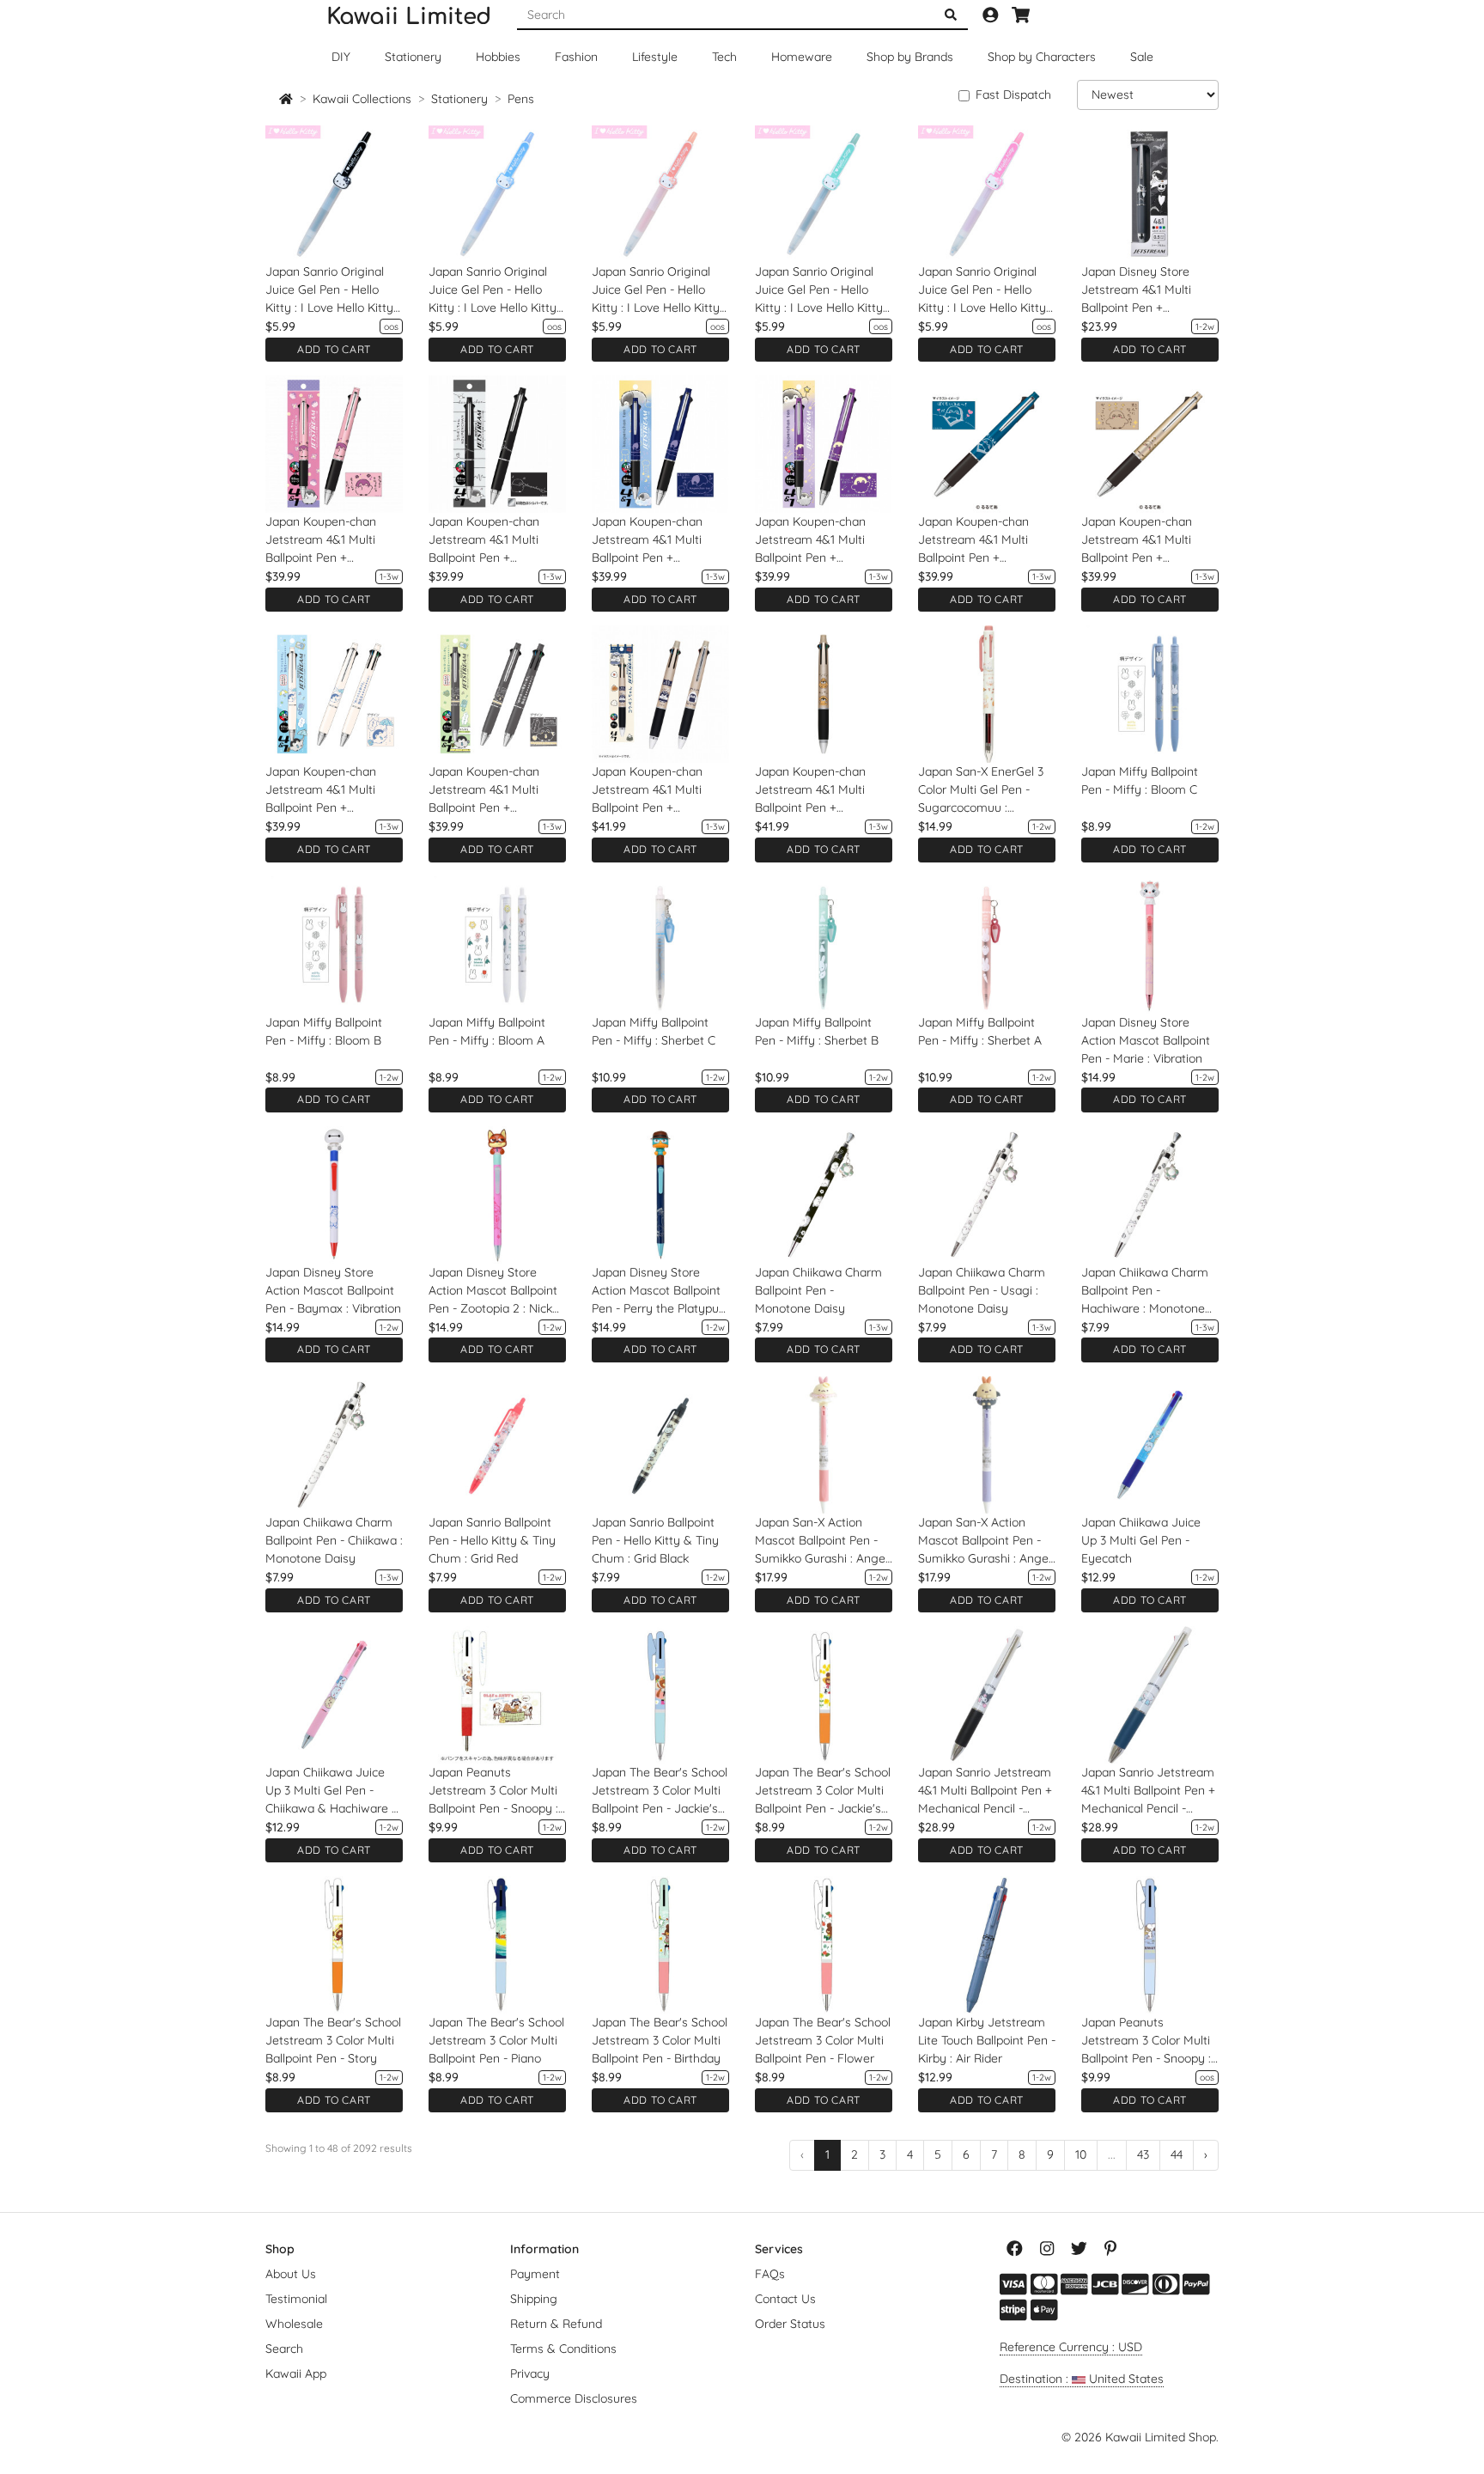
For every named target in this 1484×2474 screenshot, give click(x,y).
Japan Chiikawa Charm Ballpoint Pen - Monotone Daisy (818, 1290)
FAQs (770, 2274)
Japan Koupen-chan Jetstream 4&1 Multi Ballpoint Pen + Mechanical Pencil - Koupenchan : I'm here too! (980, 540)
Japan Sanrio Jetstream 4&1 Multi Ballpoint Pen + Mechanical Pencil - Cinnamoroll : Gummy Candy (1148, 1791)
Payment (535, 2274)
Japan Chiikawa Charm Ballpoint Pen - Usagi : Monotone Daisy (982, 1290)
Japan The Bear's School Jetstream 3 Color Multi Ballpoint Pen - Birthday (660, 2040)
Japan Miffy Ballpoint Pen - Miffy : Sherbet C (654, 1031)
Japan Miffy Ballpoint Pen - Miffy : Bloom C (1140, 780)
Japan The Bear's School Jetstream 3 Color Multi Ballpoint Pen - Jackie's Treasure (660, 1791)
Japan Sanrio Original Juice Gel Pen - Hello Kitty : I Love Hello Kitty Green (819, 290)
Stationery (413, 57)
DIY (341, 57)
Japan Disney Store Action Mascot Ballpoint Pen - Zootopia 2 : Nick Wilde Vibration (493, 1291)
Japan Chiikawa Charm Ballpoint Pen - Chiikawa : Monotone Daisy (334, 1540)
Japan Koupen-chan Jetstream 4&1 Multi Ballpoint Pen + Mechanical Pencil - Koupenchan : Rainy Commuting (321, 790)
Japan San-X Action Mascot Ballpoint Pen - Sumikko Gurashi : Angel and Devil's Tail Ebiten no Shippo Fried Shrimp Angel (823, 1541)
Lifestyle (655, 57)
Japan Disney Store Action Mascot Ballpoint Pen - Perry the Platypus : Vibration (658, 1291)
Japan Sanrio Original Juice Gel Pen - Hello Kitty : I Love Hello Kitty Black (329, 290)
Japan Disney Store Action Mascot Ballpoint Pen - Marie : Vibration (1146, 1040)
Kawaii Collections (362, 99)
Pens (521, 99)
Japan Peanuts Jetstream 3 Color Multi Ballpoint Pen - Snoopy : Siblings (493, 1791)
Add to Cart (334, 349)
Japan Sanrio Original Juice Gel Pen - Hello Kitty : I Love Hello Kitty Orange (656, 290)
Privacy (530, 2373)
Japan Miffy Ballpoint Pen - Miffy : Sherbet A (980, 1031)
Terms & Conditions (563, 2349)
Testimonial (296, 2299)
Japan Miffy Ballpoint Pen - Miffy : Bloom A (487, 1031)
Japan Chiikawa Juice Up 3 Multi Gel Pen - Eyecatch (1141, 1540)
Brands (910, 57)
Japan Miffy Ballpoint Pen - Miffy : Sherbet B (817, 1031)
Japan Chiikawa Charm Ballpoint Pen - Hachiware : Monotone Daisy (1145, 1291)
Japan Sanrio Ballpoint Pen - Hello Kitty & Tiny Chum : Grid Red (492, 1540)
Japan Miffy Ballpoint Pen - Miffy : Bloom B (324, 1031)
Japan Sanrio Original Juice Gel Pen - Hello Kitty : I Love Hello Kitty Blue (493, 290)
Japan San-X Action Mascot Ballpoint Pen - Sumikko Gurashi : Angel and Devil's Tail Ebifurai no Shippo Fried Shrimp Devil (985, 1541)
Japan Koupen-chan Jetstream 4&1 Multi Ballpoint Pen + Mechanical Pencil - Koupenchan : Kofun (810, 790)
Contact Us (785, 2299)
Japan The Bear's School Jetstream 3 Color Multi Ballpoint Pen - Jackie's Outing (823, 1791)
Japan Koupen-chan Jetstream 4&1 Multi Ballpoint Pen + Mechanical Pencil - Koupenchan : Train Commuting (484, 790)
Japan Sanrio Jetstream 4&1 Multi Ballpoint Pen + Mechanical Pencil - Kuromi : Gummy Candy (985, 1791)
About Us (291, 2274)
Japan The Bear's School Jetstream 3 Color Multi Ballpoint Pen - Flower (823, 2040)
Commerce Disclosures (574, 2398)
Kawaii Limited (409, 17)
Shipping (534, 2299)
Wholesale (294, 2324)
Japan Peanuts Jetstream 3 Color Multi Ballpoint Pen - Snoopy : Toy (1146, 2041)
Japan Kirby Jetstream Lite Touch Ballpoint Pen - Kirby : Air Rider (987, 2040)
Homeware (802, 57)
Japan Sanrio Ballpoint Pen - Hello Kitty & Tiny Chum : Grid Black (655, 1540)
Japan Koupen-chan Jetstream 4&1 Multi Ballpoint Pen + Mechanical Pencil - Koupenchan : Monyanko (333, 540)
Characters (1042, 57)
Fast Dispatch (1013, 94)
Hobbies (498, 57)
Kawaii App (296, 2373)
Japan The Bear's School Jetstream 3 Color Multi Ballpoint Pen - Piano (496, 2040)
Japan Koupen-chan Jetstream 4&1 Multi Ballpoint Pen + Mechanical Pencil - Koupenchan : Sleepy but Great (660, 540)
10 (1081, 2154)
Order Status (790, 2324)
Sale (1142, 57)
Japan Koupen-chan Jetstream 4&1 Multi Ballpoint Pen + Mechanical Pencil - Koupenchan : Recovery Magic (820, 540)
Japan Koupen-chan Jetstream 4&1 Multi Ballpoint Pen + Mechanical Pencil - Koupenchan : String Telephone (484, 540)
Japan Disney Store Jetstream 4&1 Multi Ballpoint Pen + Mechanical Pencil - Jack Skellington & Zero (1148, 290)
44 (1177, 2154)
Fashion (576, 57)
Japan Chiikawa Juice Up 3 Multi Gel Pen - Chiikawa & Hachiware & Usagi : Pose (333, 1791)
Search (284, 2349)
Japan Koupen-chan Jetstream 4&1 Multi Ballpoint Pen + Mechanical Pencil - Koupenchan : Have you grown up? (1146, 540)
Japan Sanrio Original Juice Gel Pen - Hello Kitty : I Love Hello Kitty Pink (982, 290)
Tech (724, 57)
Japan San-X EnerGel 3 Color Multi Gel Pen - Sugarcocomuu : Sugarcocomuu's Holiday (986, 790)
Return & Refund (556, 2324)
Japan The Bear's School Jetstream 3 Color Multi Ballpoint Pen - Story (333, 2040)
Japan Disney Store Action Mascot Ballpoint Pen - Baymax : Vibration (333, 1290)
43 (1143, 2154)
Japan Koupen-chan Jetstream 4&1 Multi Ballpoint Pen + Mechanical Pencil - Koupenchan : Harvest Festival (653, 790)
